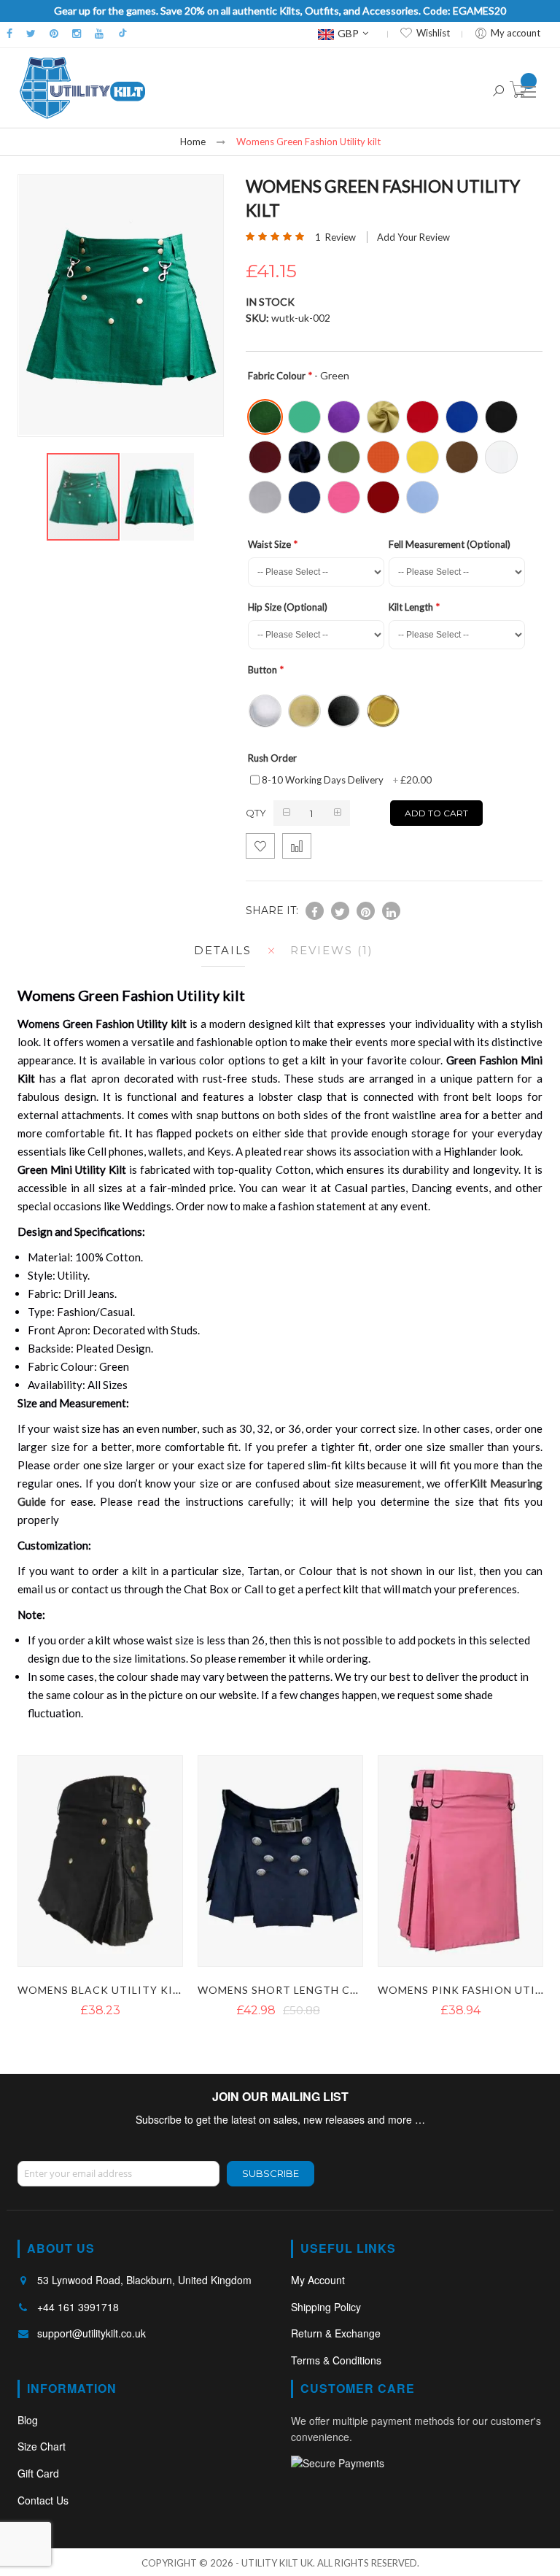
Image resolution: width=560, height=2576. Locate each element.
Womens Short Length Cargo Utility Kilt (329, 1990)
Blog (28, 2420)
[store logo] (82, 88)
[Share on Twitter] (340, 911)
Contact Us (43, 2500)
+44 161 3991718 (78, 2307)
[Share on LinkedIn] (391, 911)
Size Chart (42, 2446)
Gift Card (38, 2473)
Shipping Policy (326, 2307)
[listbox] (397, 456)
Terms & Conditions (336, 2360)
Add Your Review (413, 237)
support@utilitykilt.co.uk (92, 2333)
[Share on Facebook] (315, 911)
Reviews (329, 950)
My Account (318, 2280)
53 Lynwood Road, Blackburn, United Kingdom (144, 2280)
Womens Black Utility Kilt (102, 1990)
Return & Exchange (336, 2333)
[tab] (219, 950)
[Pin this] (366, 911)
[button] (157, 497)
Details (223, 950)
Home (193, 142)
